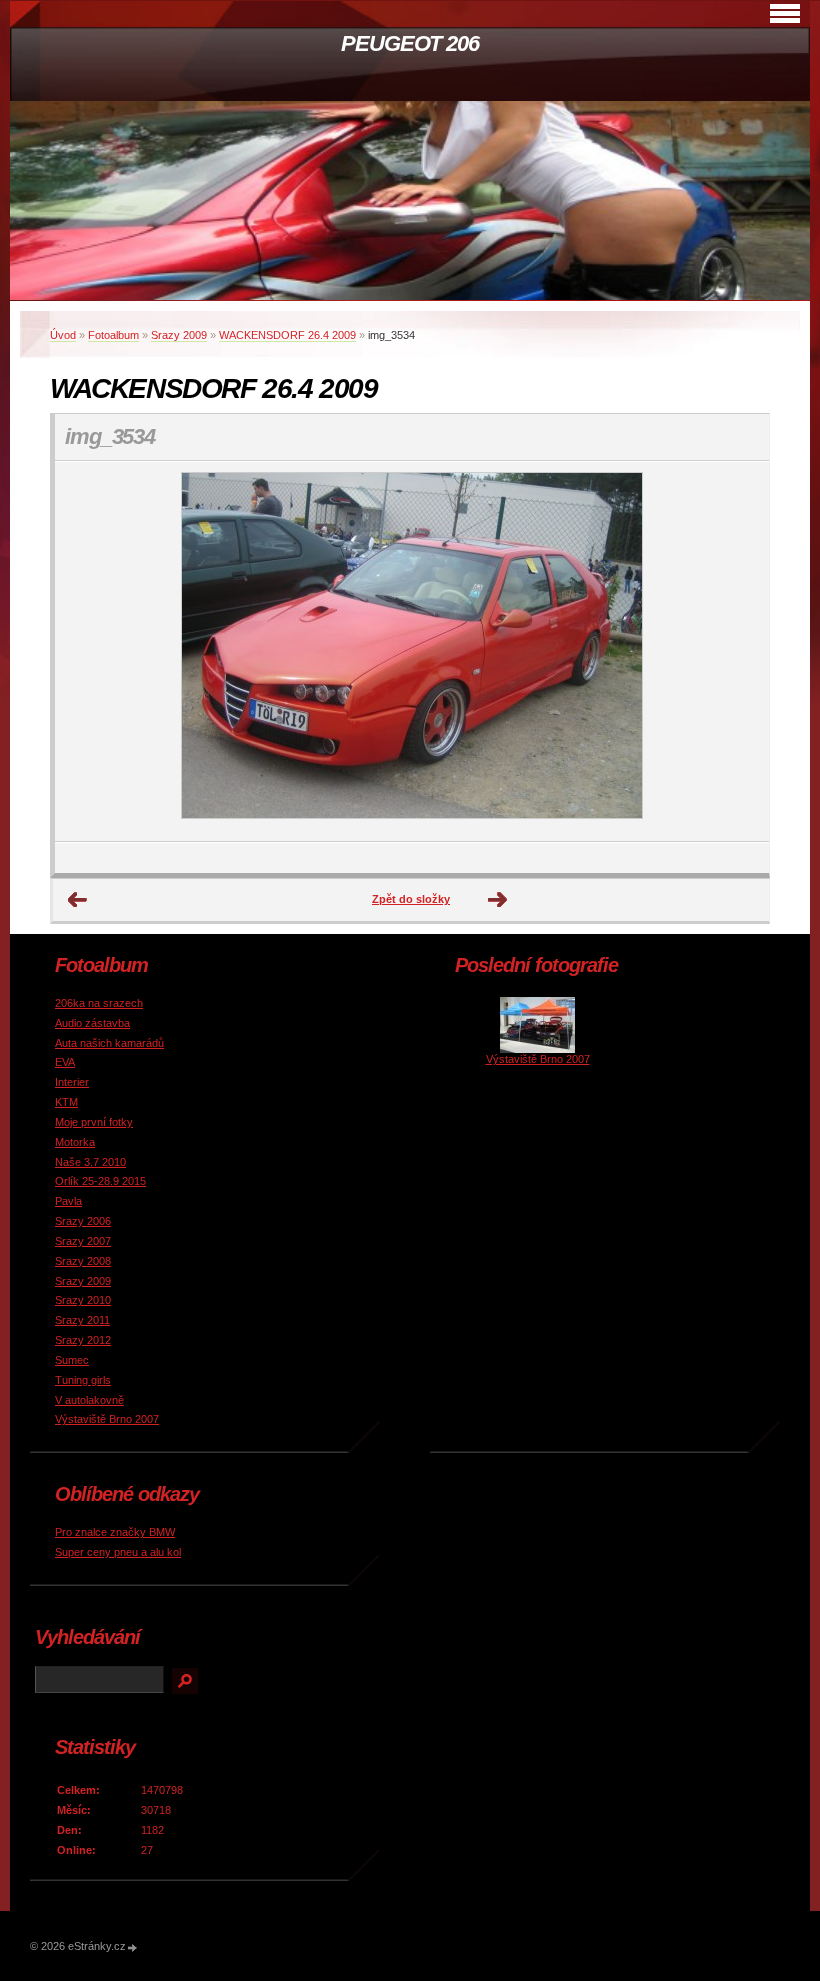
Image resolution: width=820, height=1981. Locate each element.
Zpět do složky (411, 899)
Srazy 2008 (83, 1261)
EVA (65, 1062)
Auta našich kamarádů (109, 1043)
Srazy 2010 (83, 1300)
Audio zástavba (92, 1023)
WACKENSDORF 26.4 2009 (287, 335)
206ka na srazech (99, 1003)
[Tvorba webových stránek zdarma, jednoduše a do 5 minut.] (133, 1947)
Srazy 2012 (83, 1340)
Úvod (63, 335)
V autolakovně (89, 1400)
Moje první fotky (94, 1122)
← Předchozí (78, 900)
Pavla (68, 1201)
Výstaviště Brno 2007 (107, 1419)
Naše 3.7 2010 (90, 1162)
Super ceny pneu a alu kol (118, 1552)
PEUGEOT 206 (410, 43)
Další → (498, 900)
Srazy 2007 (83, 1241)
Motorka (75, 1142)
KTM (66, 1102)
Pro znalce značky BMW (115, 1532)
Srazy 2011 (82, 1320)
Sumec (72, 1360)
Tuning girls (83, 1380)
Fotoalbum (113, 335)
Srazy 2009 (179, 335)
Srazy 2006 (83, 1221)
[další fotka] (736, 651)
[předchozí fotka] (87, 651)
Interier (72, 1082)
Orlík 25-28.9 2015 (100, 1181)
